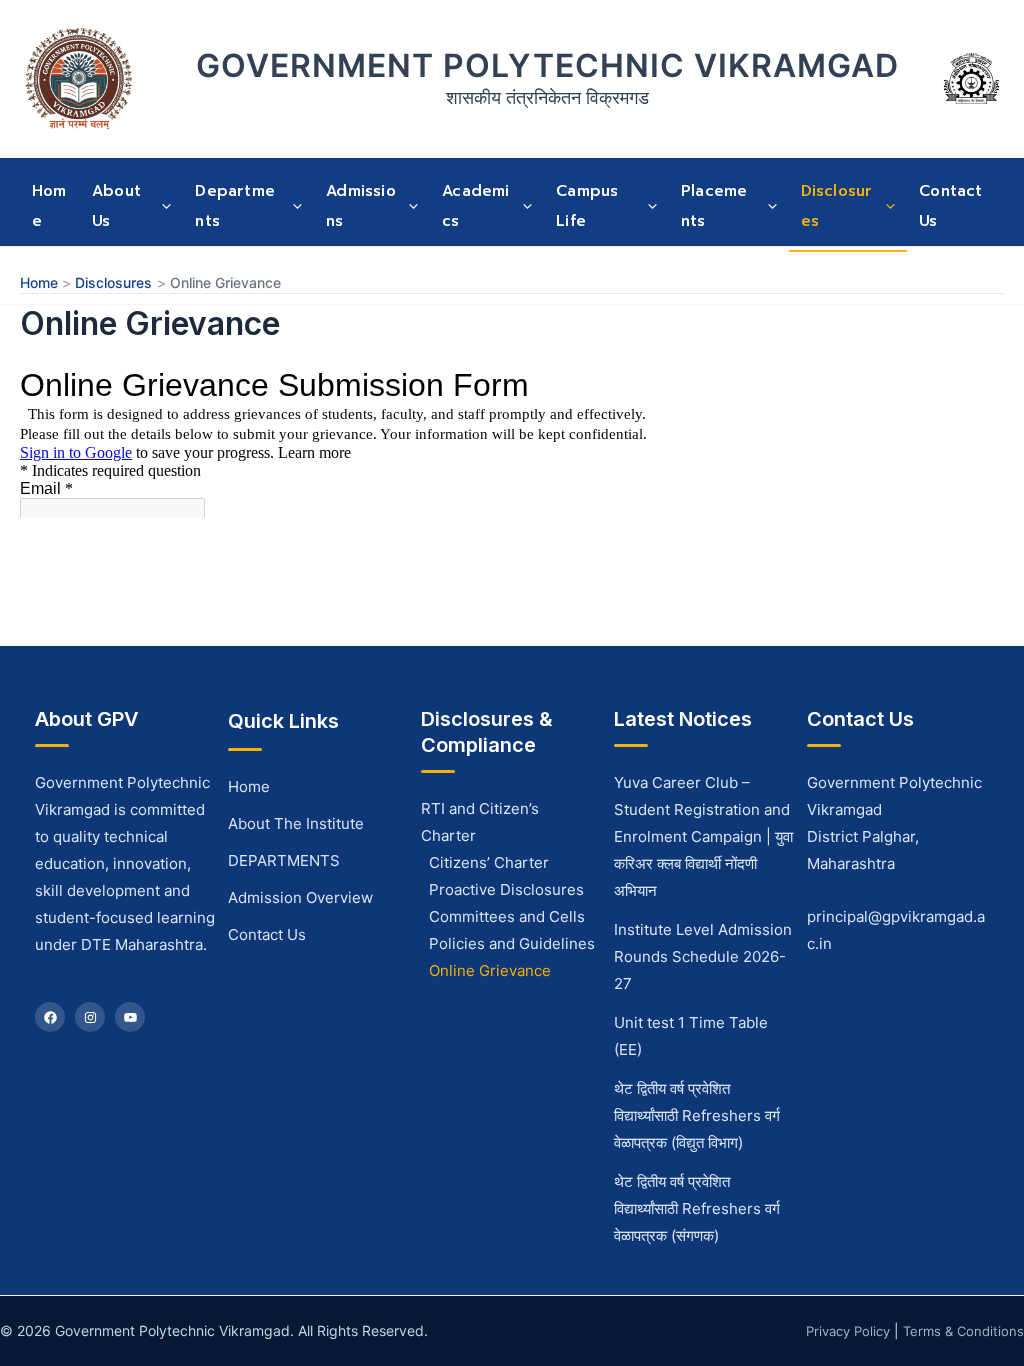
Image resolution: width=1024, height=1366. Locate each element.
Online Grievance (490, 970)
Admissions (361, 206)
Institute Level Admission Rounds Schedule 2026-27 (703, 956)
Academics (475, 206)
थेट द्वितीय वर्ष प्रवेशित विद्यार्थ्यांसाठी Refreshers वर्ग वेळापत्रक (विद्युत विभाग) (697, 1115)
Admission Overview (300, 897)
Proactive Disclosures (506, 889)
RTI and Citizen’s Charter (480, 822)
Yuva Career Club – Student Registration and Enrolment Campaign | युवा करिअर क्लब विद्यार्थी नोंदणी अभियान (703, 836)
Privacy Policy (848, 1331)
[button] (160, 206)
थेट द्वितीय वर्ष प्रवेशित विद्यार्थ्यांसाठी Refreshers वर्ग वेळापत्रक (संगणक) (697, 1208)
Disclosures (837, 206)
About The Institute (296, 823)
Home (49, 206)
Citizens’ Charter (489, 862)
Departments (235, 206)
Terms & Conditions (963, 1331)
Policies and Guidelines (512, 943)
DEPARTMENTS (284, 860)
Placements (714, 206)
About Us (116, 206)
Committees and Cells (507, 916)
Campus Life (587, 206)
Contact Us (950, 206)
